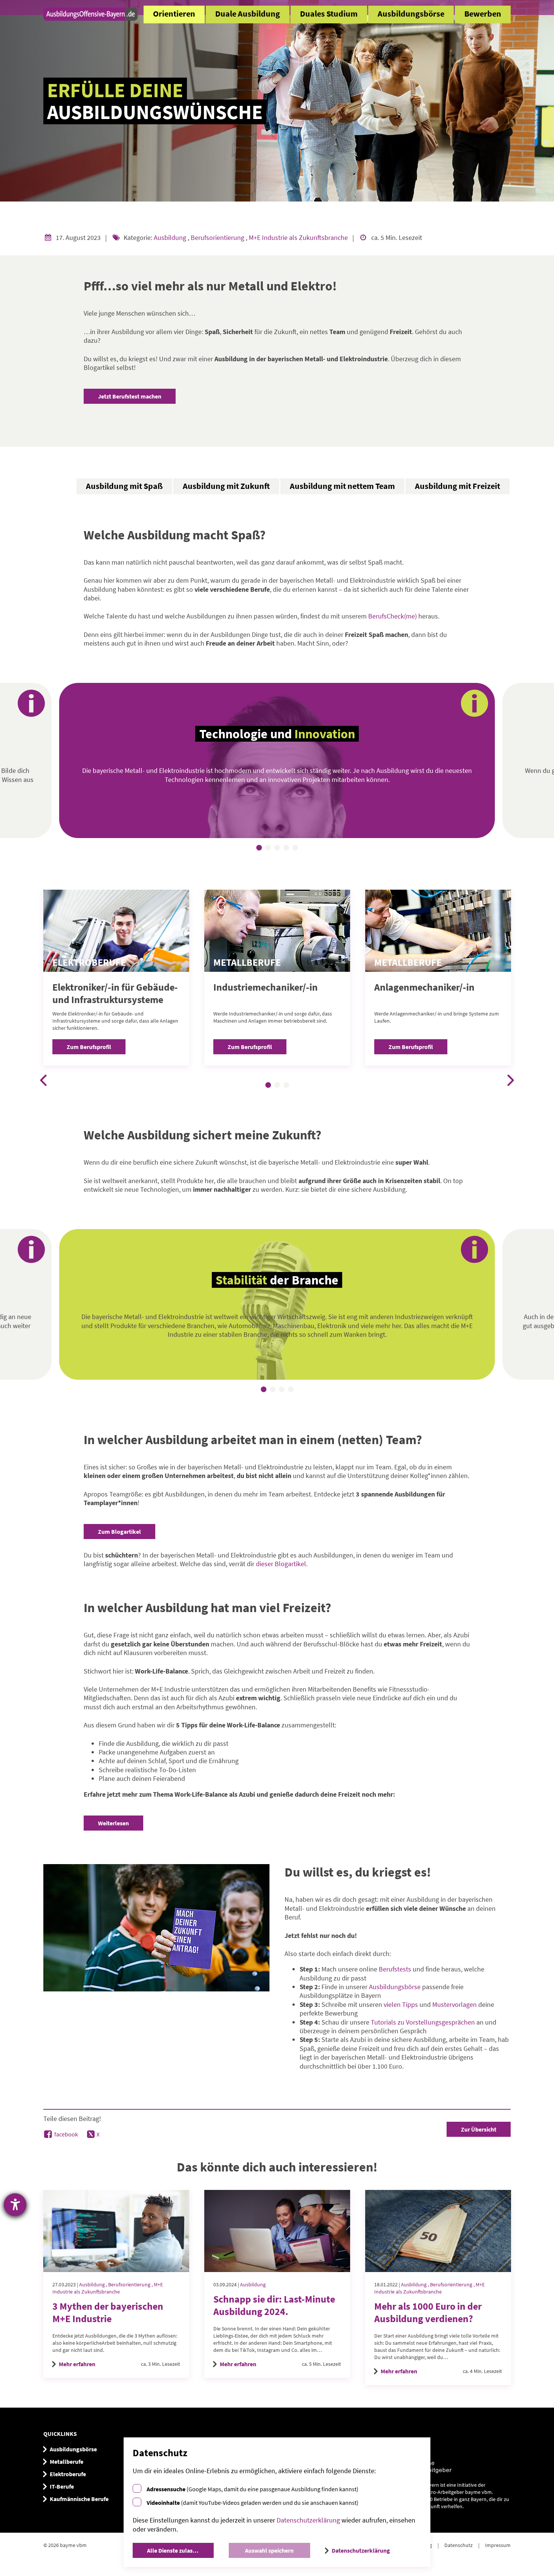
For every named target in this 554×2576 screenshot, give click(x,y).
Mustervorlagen (455, 2004)
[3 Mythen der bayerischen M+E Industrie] (116, 2231)
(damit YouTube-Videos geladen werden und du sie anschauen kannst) (253, 2503)
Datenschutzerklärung (308, 2520)
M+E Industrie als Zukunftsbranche (299, 237)
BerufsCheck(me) (393, 616)
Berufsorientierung (218, 237)
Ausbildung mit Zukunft (226, 486)
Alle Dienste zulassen (174, 2550)
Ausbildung (171, 237)
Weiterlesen (113, 1823)
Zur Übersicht (479, 2129)
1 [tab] (260, 849)
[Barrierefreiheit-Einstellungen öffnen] (15, 2205)
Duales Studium (329, 14)
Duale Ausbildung (248, 14)
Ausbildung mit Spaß (124, 486)
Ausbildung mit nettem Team (342, 486)
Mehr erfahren (77, 2364)
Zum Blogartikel (119, 1532)
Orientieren (174, 14)
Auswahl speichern (269, 2550)
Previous (43, 1080)
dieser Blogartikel (281, 1564)
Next (511, 1080)
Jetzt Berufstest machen (130, 396)
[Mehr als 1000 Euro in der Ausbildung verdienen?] (438, 2231)
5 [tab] (296, 849)
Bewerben (483, 14)
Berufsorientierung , (131, 2284)
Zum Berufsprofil (89, 1047)
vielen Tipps (401, 2004)
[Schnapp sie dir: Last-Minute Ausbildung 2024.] (277, 2231)
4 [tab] (287, 849)
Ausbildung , (94, 2284)
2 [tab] (269, 849)
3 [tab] (278, 849)
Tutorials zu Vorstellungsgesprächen (423, 2022)
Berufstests (395, 1969)
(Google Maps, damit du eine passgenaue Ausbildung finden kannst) (253, 2489)
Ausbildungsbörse (411, 14)
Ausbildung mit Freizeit (458, 486)
